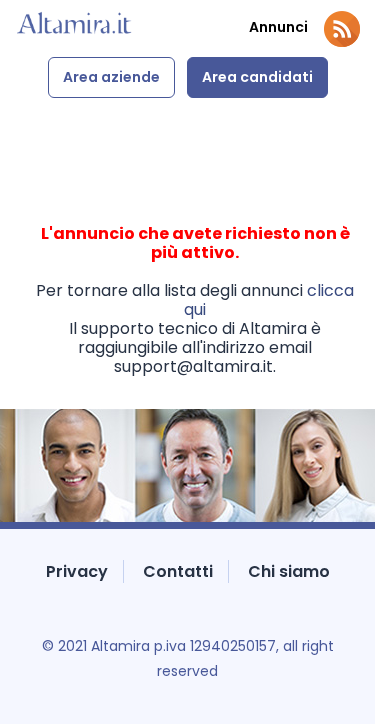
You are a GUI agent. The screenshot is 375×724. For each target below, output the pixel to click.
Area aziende (111, 77)
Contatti (178, 571)
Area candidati (257, 77)
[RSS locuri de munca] (342, 29)
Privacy (77, 571)
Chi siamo (289, 571)
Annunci (278, 27)
